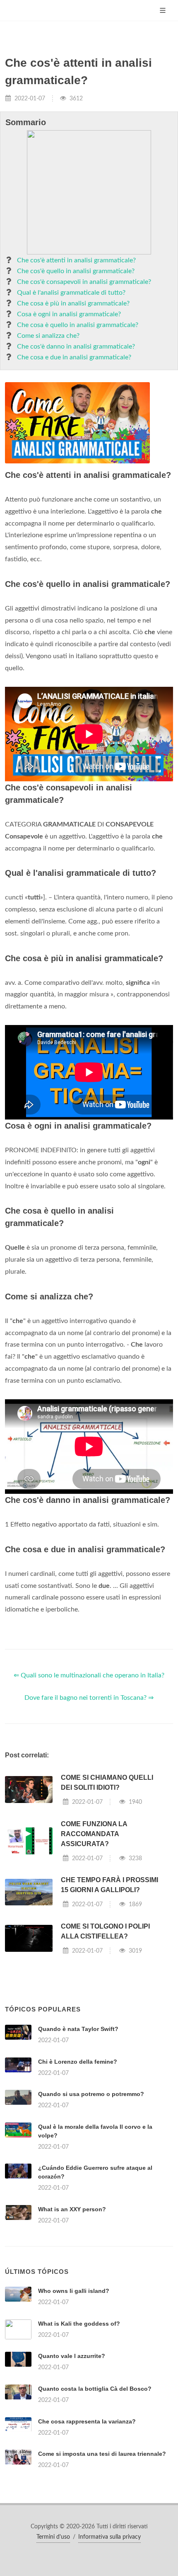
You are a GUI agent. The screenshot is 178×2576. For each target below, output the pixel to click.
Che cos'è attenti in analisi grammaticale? (76, 260)
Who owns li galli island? (74, 2291)
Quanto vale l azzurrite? (72, 2356)
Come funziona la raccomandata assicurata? (94, 1834)
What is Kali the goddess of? (79, 2324)
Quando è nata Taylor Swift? (78, 2029)
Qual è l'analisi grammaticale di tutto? (71, 293)
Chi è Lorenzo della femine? (78, 2062)
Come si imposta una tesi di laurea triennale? (102, 2454)
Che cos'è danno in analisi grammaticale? (76, 347)
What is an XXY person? (72, 2209)
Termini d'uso (53, 2537)
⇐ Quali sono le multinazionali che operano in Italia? (89, 1675)
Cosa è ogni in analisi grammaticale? (69, 314)
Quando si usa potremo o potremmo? (91, 2094)
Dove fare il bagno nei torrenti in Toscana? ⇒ (89, 1698)
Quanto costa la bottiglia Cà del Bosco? (95, 2389)
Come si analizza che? (48, 336)
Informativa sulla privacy (109, 2537)
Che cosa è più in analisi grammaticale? (73, 303)
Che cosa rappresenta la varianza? (87, 2421)
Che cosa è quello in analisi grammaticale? (78, 325)
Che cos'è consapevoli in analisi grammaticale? (84, 282)
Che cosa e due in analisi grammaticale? (74, 357)
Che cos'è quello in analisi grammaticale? (76, 271)
